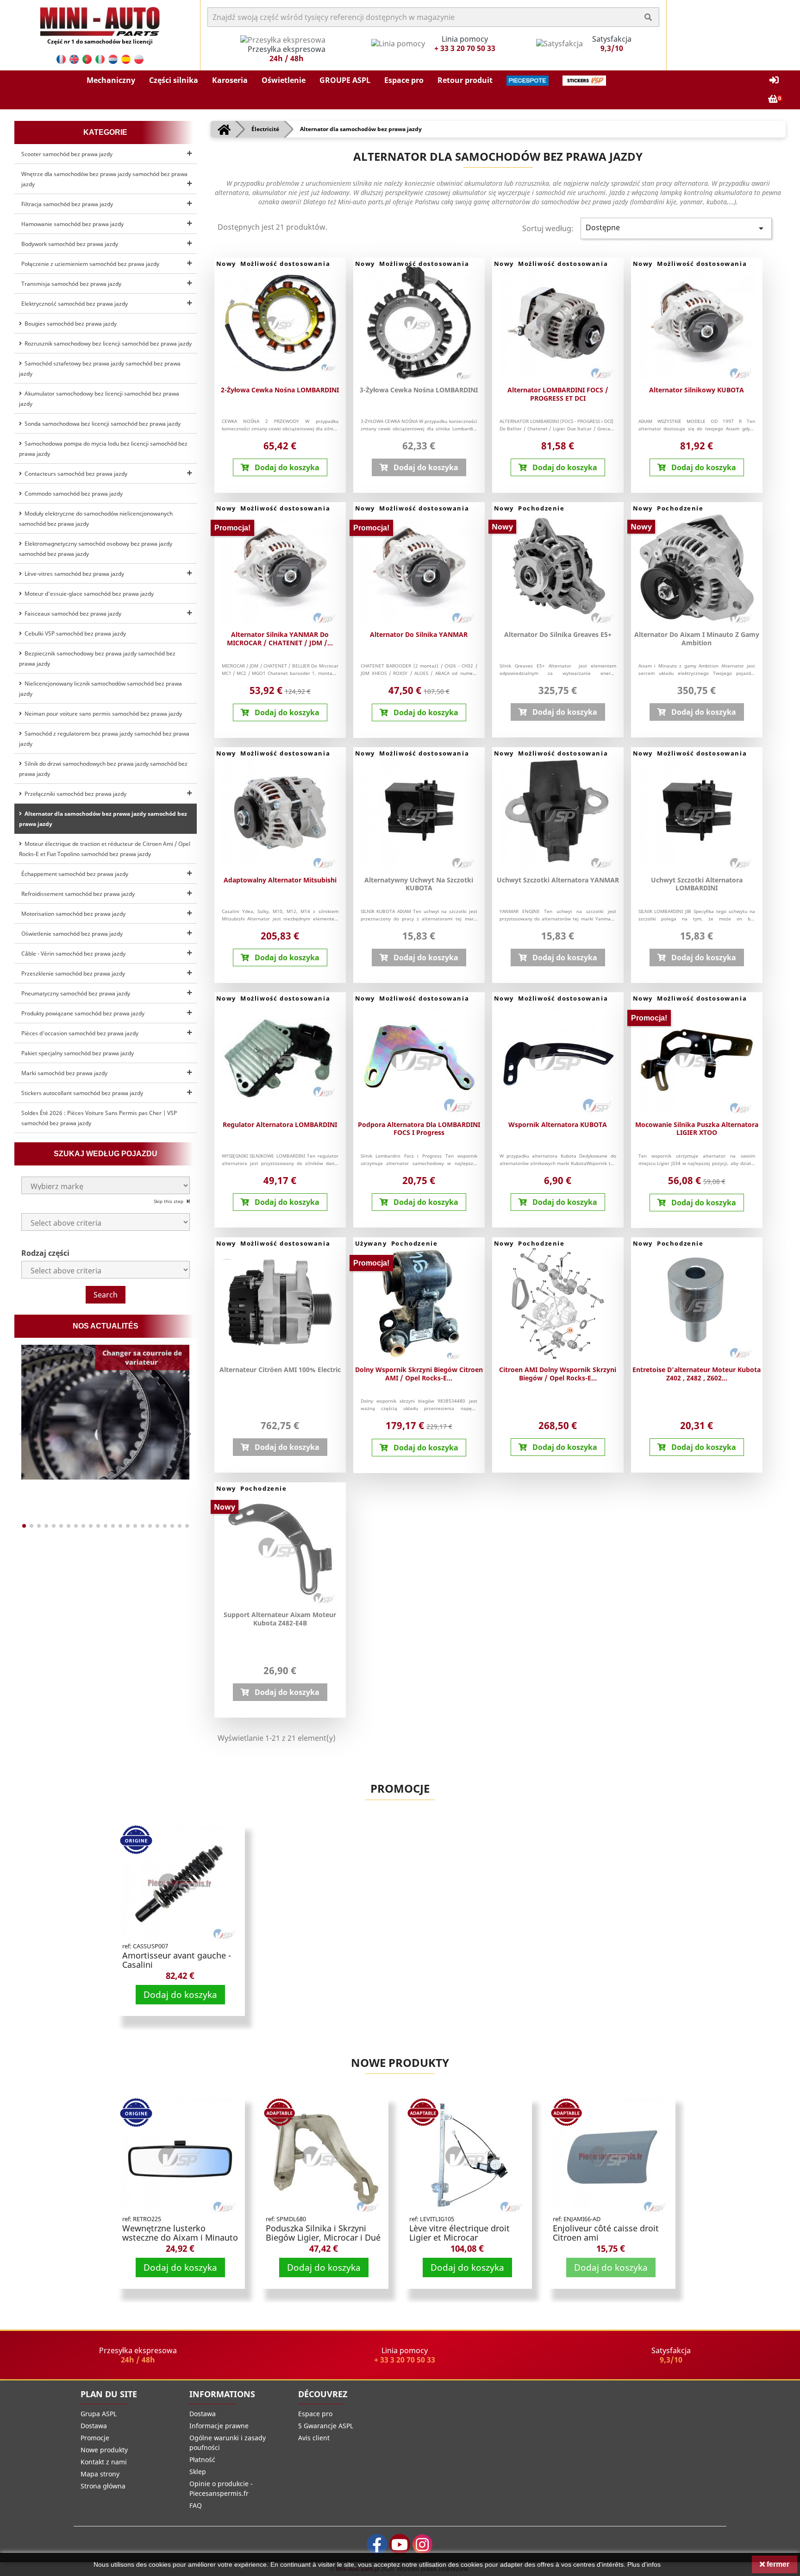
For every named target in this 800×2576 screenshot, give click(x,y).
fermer (777, 2564)
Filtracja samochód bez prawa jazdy (67, 204)
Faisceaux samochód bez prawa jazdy (72, 614)
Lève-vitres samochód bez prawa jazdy (73, 574)
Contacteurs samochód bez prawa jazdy (75, 474)
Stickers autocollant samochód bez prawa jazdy (82, 1093)
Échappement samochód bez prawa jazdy (75, 874)
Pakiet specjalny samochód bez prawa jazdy (78, 1053)
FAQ (196, 2505)
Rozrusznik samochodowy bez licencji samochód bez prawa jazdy (107, 343)
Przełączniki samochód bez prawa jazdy (74, 794)
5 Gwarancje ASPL (326, 2426)
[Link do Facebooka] (377, 2544)
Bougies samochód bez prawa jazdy (69, 324)
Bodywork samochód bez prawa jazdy (70, 244)
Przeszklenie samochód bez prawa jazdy (73, 973)
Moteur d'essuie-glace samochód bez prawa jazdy (88, 594)
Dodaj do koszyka (180, 1994)
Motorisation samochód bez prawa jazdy (73, 914)
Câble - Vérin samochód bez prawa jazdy (73, 954)
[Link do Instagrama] (422, 2544)
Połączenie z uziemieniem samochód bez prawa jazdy (90, 264)
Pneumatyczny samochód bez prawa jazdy (76, 993)
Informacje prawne (219, 2426)
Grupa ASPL (99, 2414)
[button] (111, 81)
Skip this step (169, 1201)
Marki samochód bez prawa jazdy (64, 1073)
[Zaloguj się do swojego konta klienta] (774, 80)
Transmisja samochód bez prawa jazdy (71, 284)
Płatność (202, 2459)
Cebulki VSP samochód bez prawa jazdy (74, 633)
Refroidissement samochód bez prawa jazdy (78, 894)
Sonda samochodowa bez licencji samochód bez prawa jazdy (101, 424)
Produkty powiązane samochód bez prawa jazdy (83, 1013)
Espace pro (315, 2414)
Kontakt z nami (104, 2462)
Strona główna (103, 2486)
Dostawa (94, 2426)
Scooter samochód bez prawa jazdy (67, 154)
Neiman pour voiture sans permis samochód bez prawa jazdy (102, 714)
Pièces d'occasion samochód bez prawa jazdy (80, 1033)
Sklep (198, 2472)
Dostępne (676, 228)
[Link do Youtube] (400, 2544)
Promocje (400, 1788)
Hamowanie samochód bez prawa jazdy (72, 224)
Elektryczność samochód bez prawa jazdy (75, 304)
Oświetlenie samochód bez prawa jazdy (72, 934)
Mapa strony (100, 2474)
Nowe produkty (400, 2063)
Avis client (314, 2438)
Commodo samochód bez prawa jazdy (72, 494)
